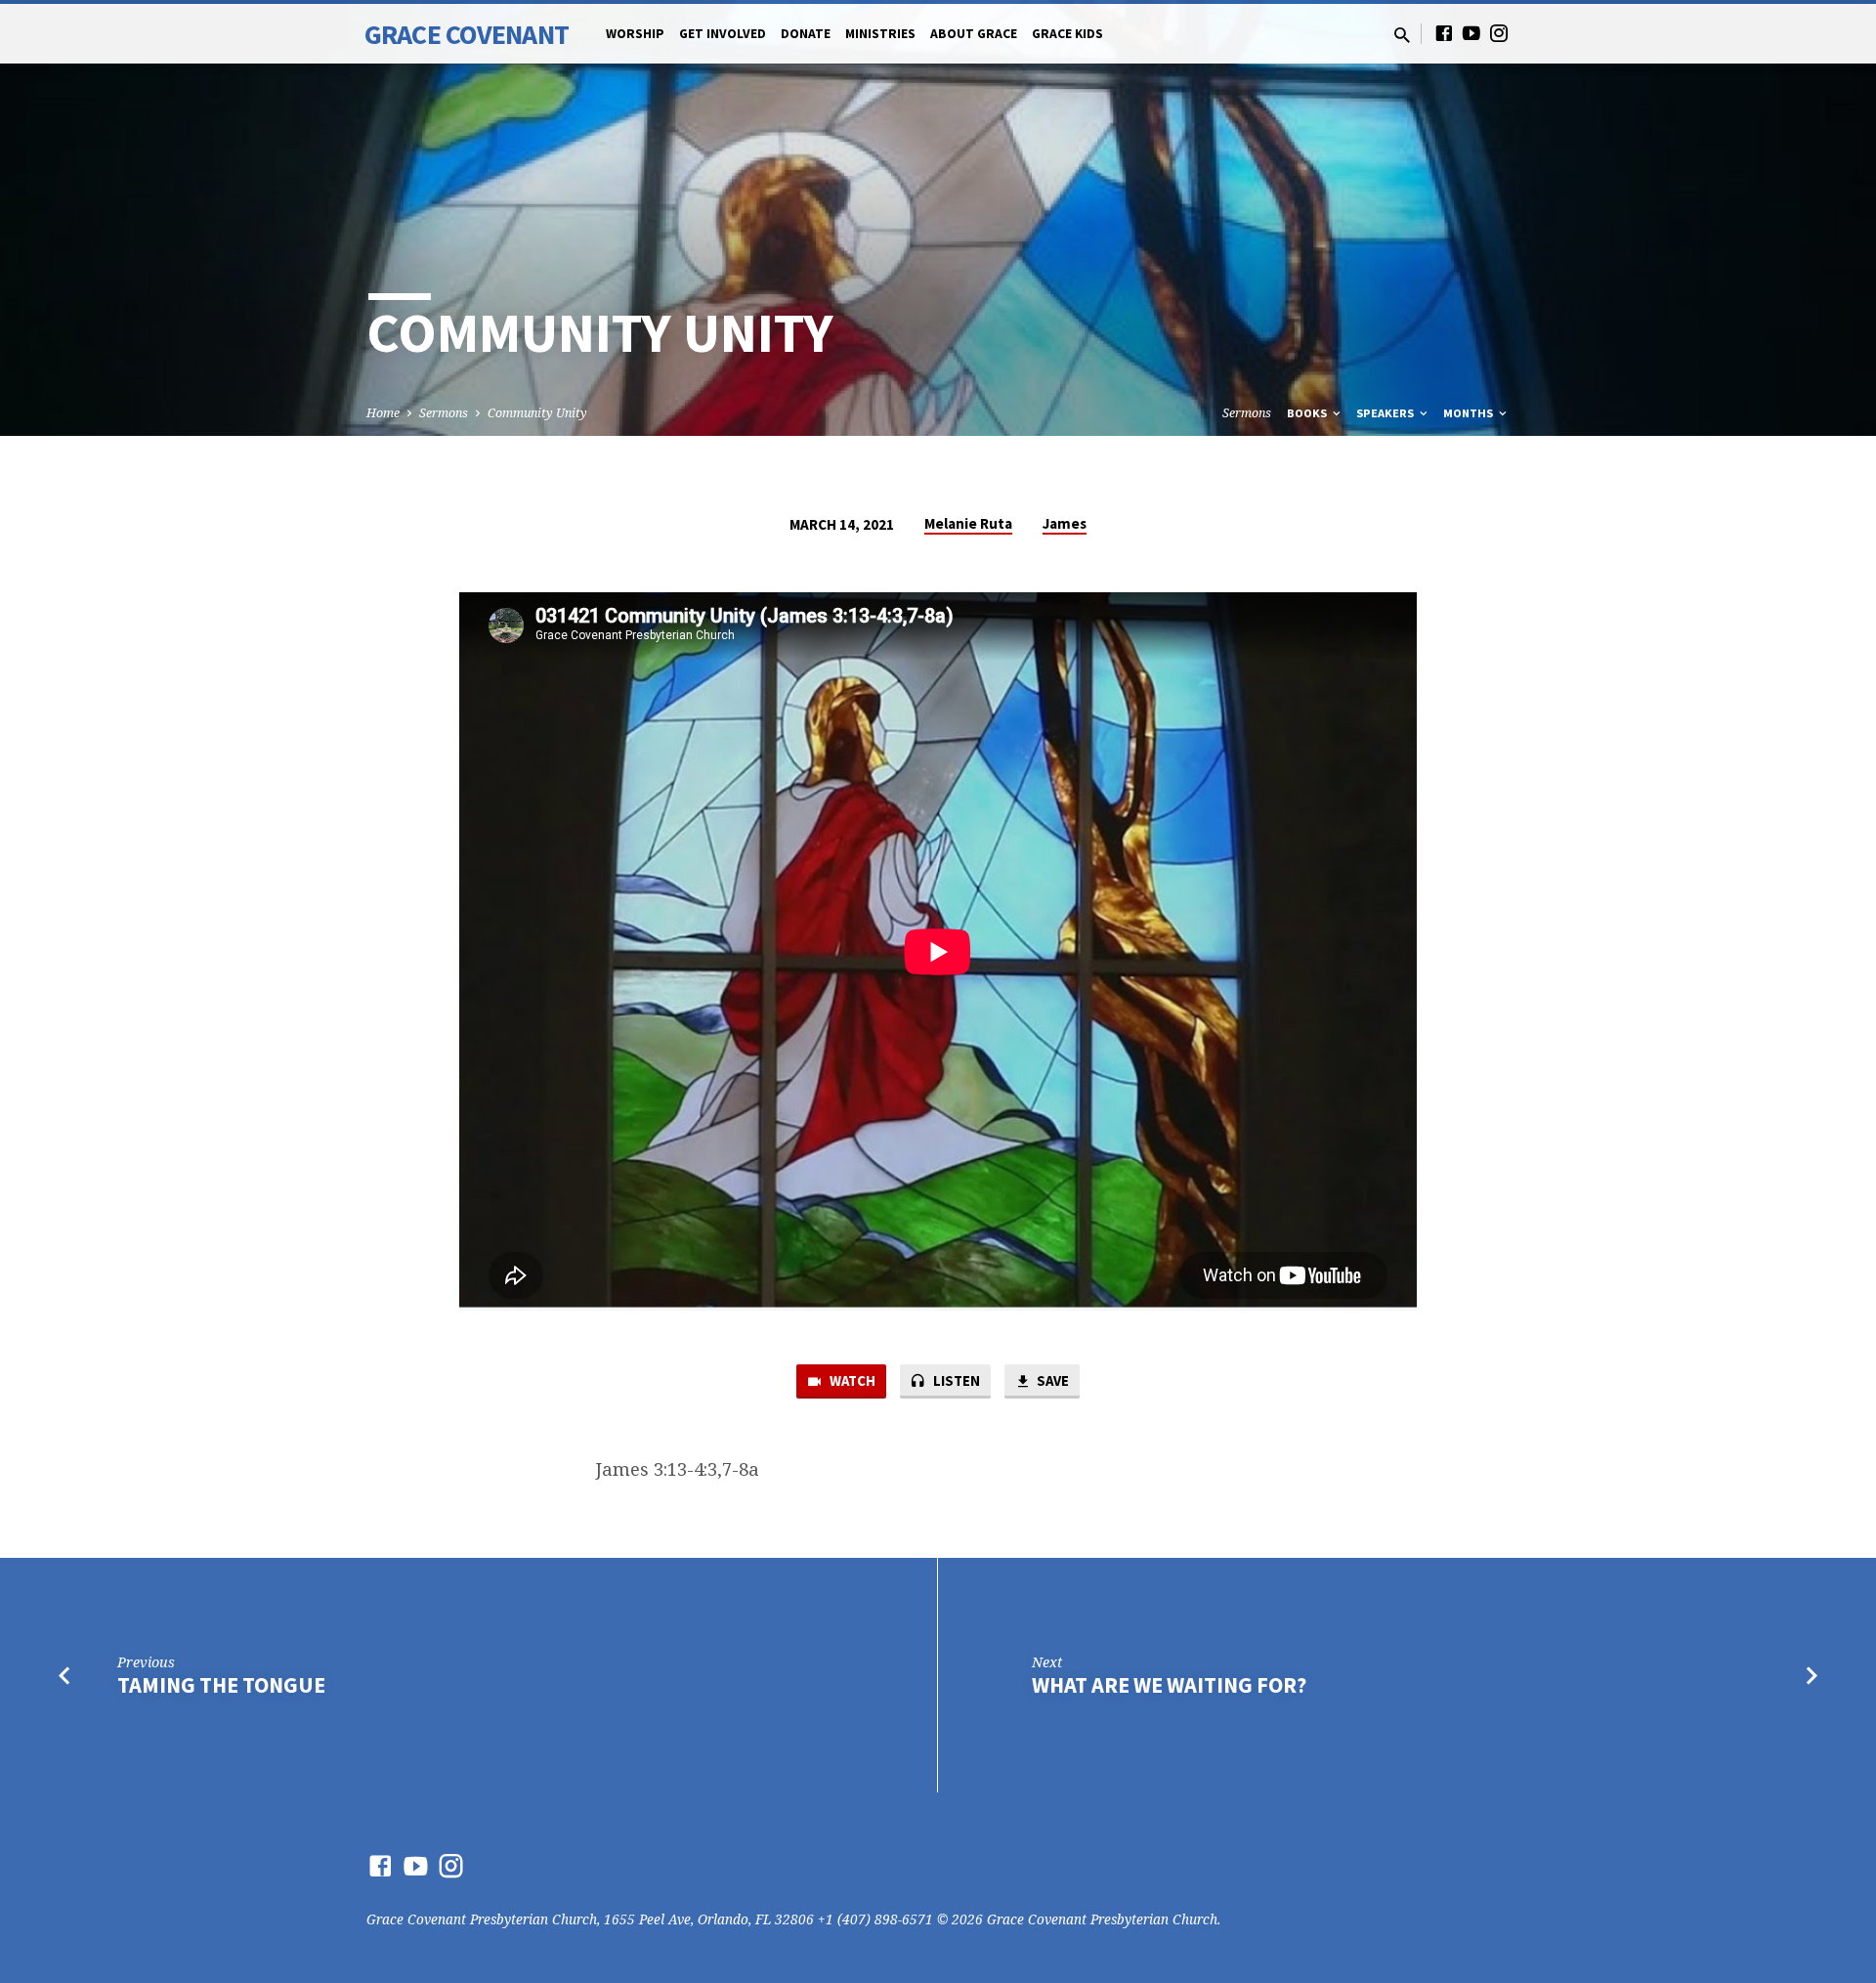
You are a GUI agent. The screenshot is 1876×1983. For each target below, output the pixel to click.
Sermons (444, 413)
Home (383, 413)
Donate (806, 34)
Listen (955, 1380)
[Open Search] (1402, 35)
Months (1470, 413)
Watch (851, 1380)
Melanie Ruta (968, 523)
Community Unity (537, 413)
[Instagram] (1499, 33)
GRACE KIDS (1067, 34)
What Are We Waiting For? (1169, 1685)
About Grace (974, 34)
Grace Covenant (467, 34)
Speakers (1386, 413)
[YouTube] (1471, 33)
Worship (635, 34)
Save (1051, 1380)
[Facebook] (1444, 33)
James (1065, 523)
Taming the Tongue (221, 1685)
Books (1308, 413)
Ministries (880, 34)
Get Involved (723, 34)
